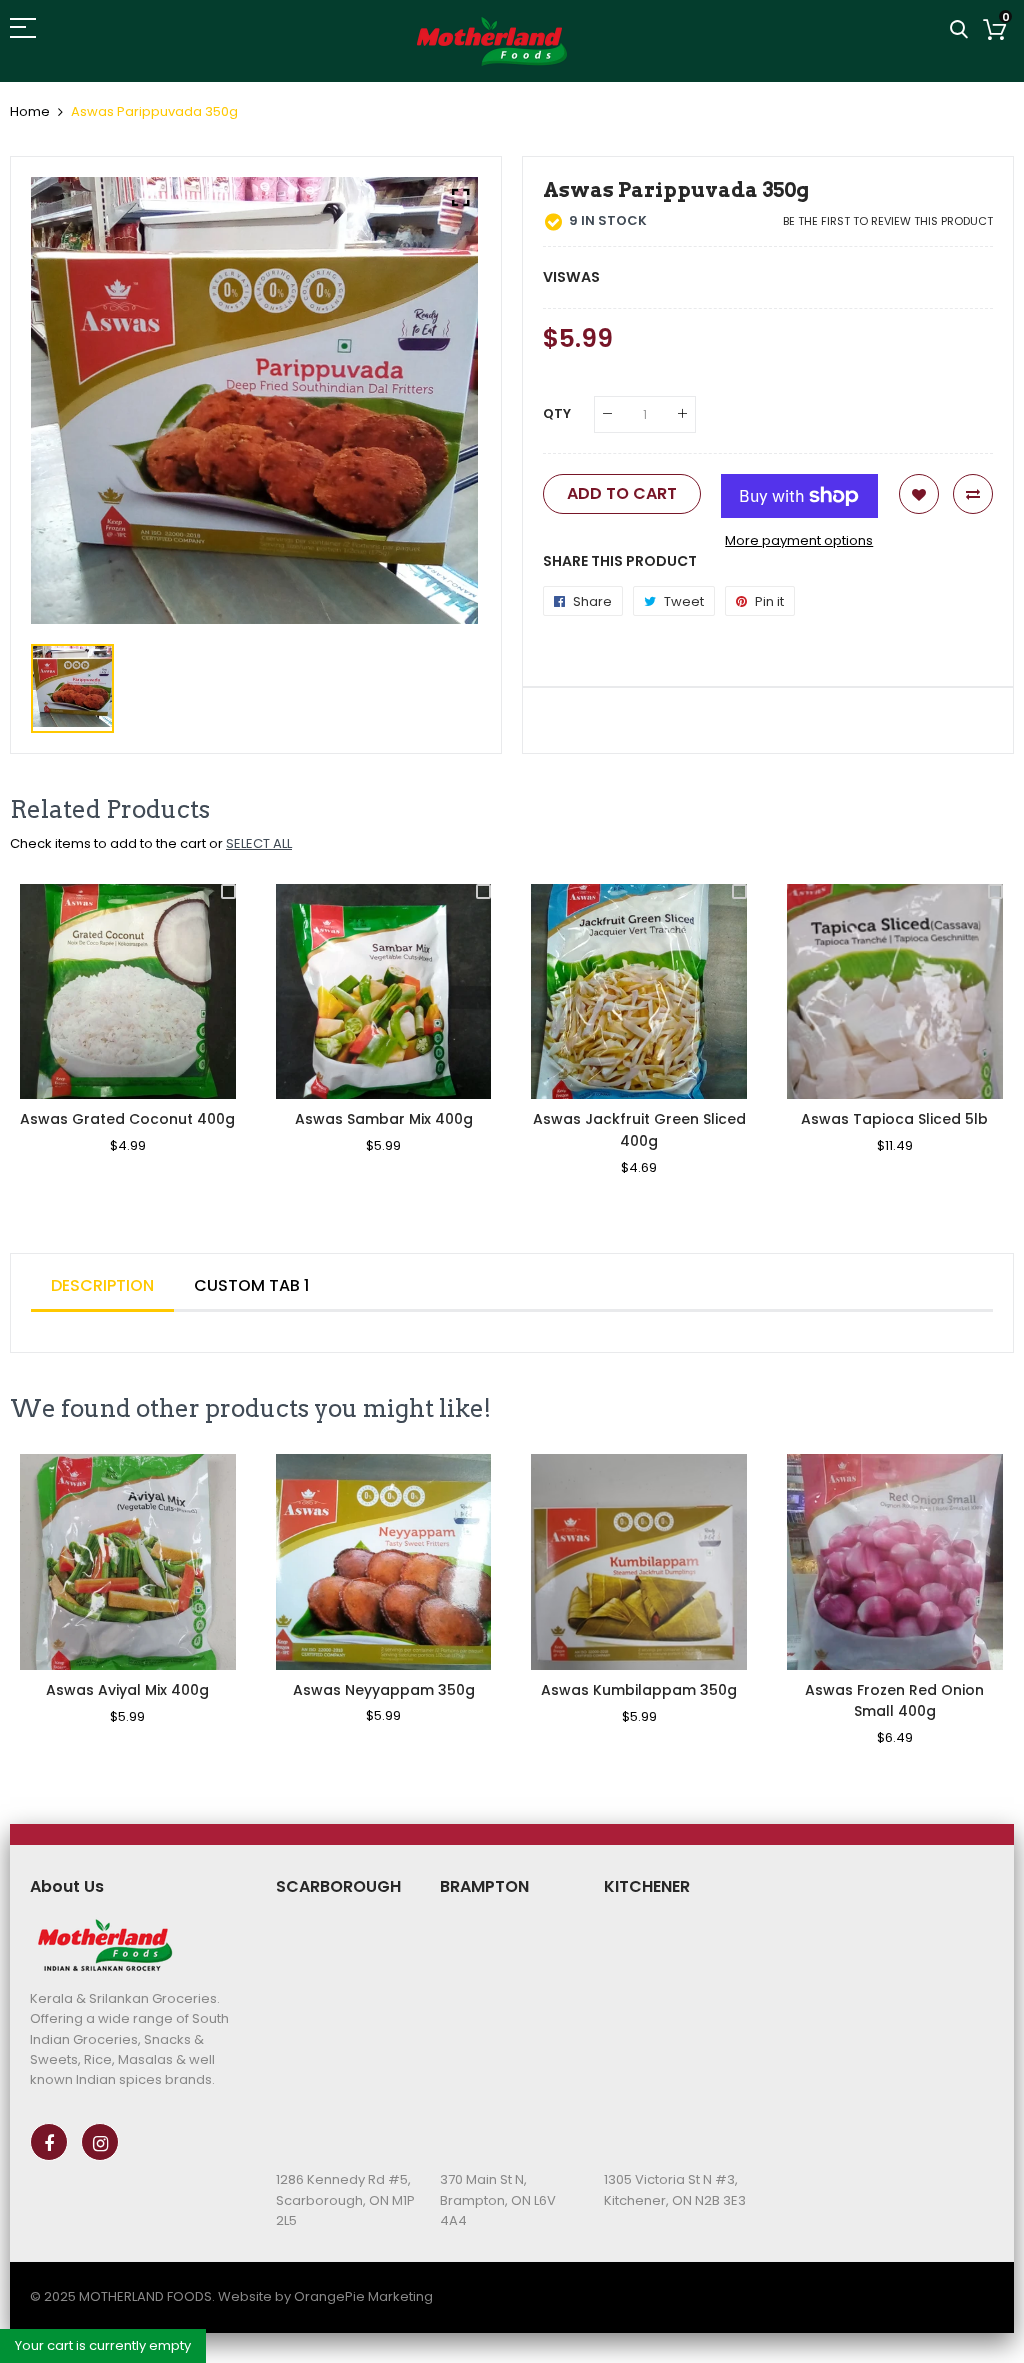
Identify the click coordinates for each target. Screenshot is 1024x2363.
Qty (557, 413)
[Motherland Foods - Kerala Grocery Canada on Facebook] (49, 2142)
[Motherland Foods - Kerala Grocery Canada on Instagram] (100, 2142)
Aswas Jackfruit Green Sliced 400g (639, 1130)
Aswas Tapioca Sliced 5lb (894, 1119)
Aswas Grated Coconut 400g (127, 1119)
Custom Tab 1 (251, 1285)
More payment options (799, 540)
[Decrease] (607, 414)
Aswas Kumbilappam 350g (639, 1690)
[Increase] (682, 414)
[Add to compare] (973, 494)
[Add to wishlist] (919, 494)
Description (102, 1285)
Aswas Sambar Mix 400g (384, 1119)
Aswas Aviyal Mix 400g (127, 1690)
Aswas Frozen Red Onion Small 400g (894, 1701)
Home (30, 111)
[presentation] (50, 1043)
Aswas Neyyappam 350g (384, 1690)
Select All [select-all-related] (259, 843)
